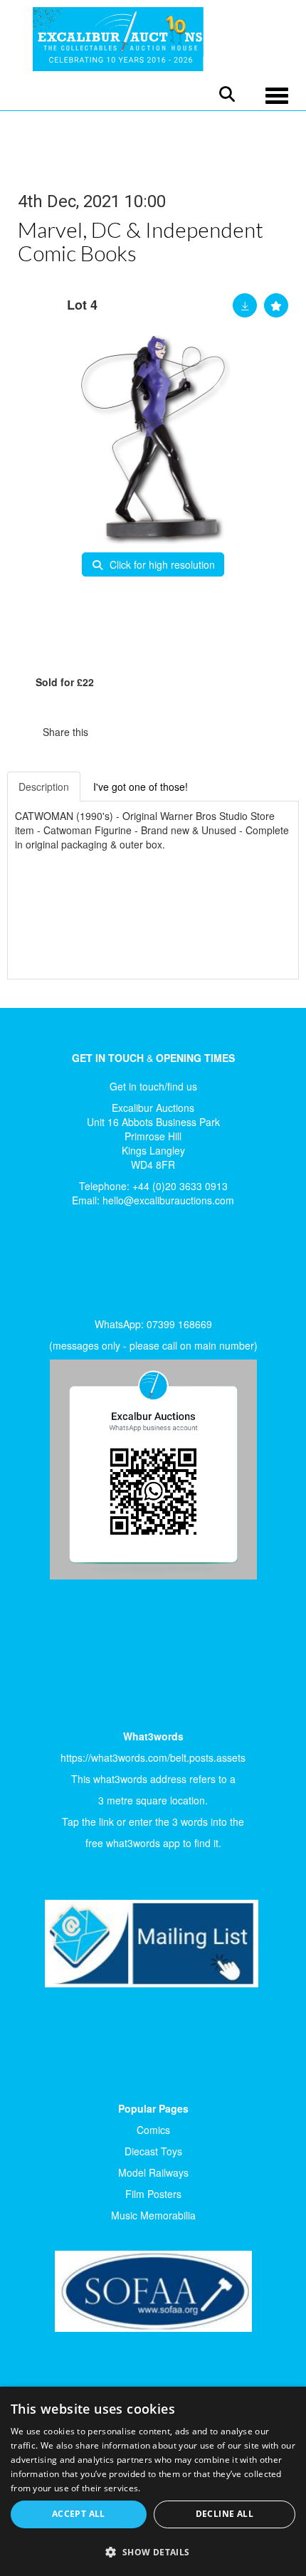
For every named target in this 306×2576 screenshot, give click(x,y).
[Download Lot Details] (245, 305)
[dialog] (153, 2481)
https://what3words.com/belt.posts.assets (153, 1757)
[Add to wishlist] (276, 305)
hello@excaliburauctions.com (168, 1200)
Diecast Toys (153, 2151)
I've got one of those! (141, 787)
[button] (153, 2551)
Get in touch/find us (153, 1086)
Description (44, 787)
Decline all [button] (225, 2514)
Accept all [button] (79, 2514)
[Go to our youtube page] (94, 1266)
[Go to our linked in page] (65, 1266)
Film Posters (153, 2194)
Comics (153, 2130)
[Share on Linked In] (142, 732)
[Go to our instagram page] (171, 732)
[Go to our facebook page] (35, 1266)
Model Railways (153, 2172)
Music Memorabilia (153, 2215)
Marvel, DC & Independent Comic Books (141, 241)
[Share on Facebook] (112, 732)
